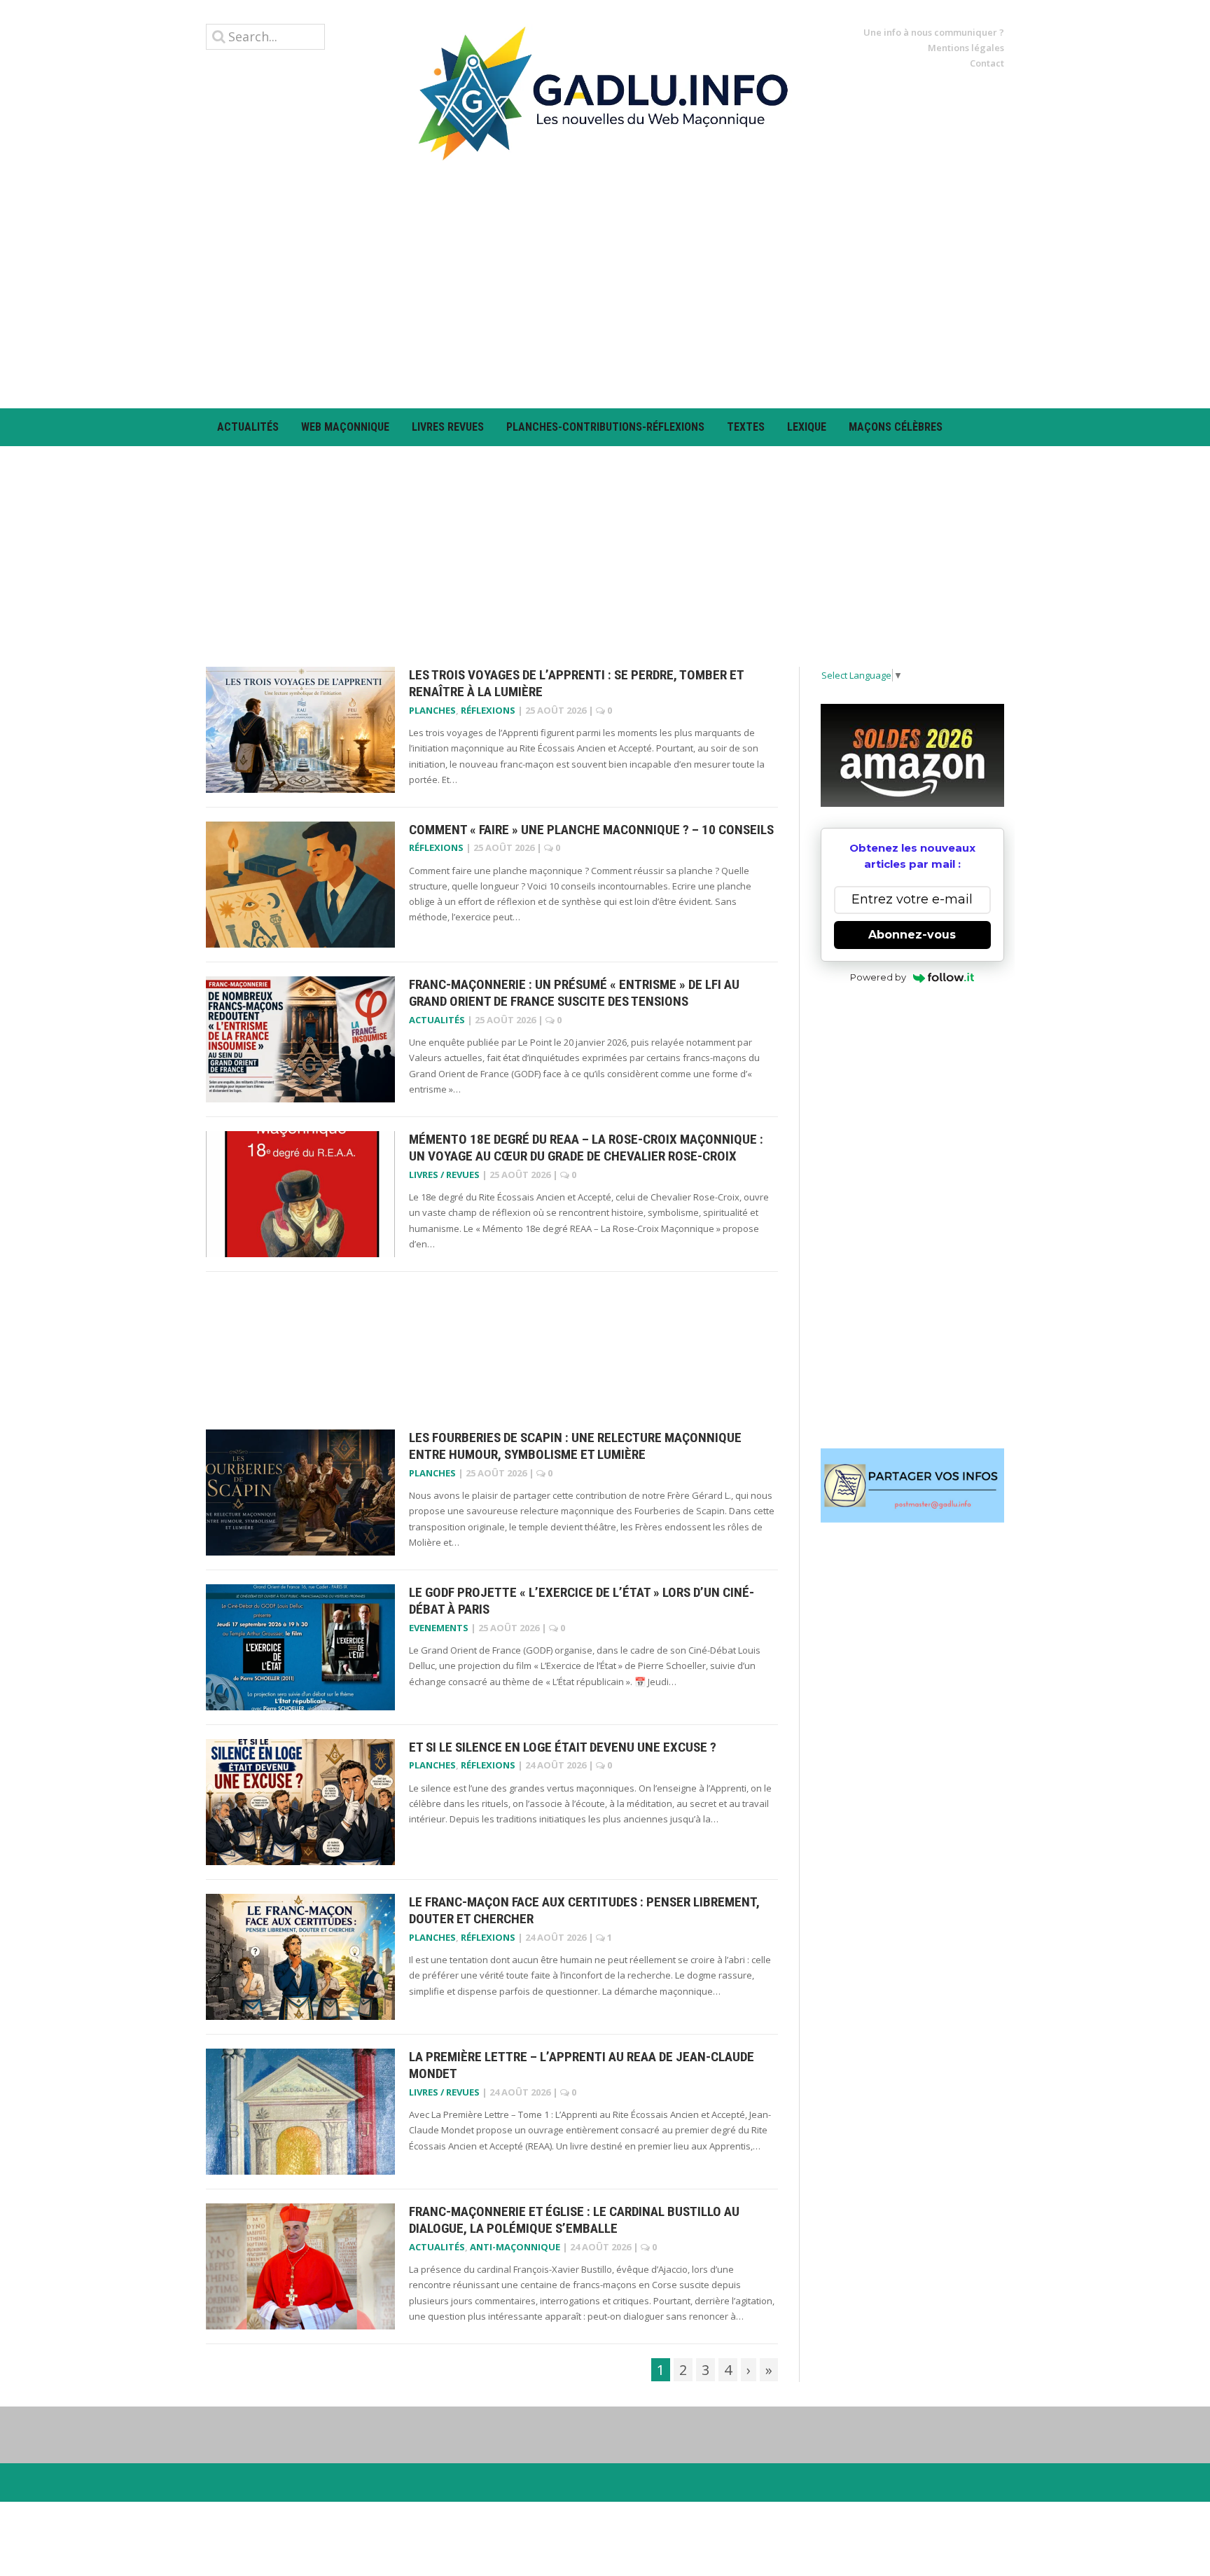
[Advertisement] (605, 284)
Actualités (248, 427)
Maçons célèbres (896, 427)
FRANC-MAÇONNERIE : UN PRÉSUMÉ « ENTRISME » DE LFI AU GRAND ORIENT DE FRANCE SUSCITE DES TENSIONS (574, 993)
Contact (987, 63)
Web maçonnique (345, 427)
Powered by (878, 977)
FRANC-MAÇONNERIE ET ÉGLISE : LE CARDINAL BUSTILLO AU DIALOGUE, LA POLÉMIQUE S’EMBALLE (574, 2220)
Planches (432, 710)
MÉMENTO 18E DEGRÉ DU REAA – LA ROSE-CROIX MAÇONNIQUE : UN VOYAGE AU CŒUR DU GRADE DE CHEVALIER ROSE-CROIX (586, 1148)
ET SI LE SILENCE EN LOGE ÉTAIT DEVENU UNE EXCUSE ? (563, 1747)
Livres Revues (448, 427)
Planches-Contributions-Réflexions (605, 427)
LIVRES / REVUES (444, 1175)
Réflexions (488, 710)
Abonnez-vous (912, 935)
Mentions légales (966, 48)
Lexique (807, 427)
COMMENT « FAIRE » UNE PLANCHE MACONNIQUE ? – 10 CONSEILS (591, 830)
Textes (746, 427)
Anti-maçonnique (515, 2247)
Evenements (439, 1628)
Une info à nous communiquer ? (934, 32)
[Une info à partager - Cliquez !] (913, 1486)
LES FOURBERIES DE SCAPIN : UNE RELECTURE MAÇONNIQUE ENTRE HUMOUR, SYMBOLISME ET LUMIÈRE (575, 1446)
